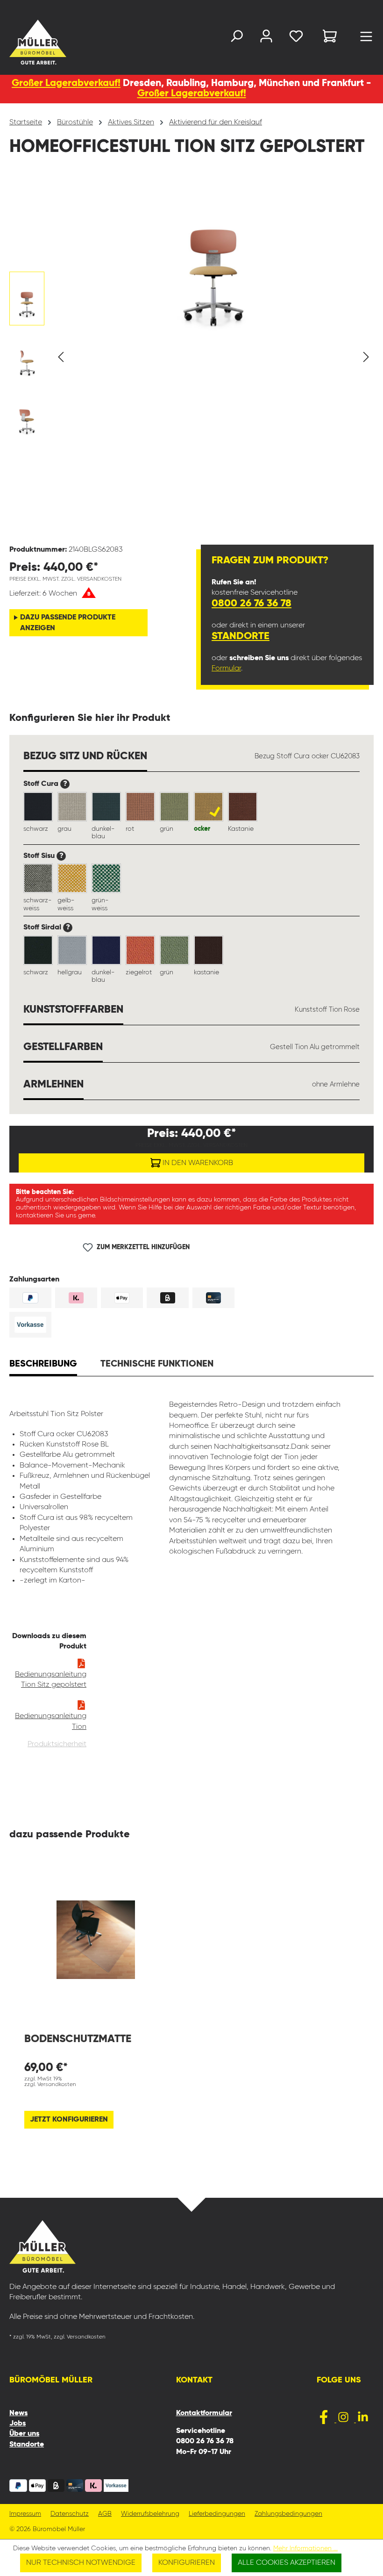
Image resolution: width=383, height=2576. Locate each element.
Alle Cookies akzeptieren (287, 2563)
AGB (105, 2514)
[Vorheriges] (61, 357)
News (18, 2413)
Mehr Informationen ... (305, 2548)
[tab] (43, 1365)
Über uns (24, 2434)
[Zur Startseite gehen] (21, 42)
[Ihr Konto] (266, 38)
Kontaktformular (204, 2413)
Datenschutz (70, 2514)
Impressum (25, 2514)
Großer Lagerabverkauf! (66, 83)
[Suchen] (236, 38)
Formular (226, 669)
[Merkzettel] (296, 38)
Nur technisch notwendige (81, 2563)
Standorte (241, 636)
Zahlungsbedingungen (288, 2514)
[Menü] (366, 39)
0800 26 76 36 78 (252, 604)
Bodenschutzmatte (78, 2039)
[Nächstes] (366, 357)
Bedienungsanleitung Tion (51, 1721)
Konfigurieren (187, 2563)
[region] (191, 357)
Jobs (18, 2424)
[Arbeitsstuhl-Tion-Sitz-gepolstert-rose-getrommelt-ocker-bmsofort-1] (213, 255)
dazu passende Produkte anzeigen (68, 623)
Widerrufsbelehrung (150, 2514)
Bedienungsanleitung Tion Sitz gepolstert (51, 1680)
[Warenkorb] (330, 38)
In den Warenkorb (197, 1163)
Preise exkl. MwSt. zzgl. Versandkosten (65, 579)
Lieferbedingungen (217, 2514)
